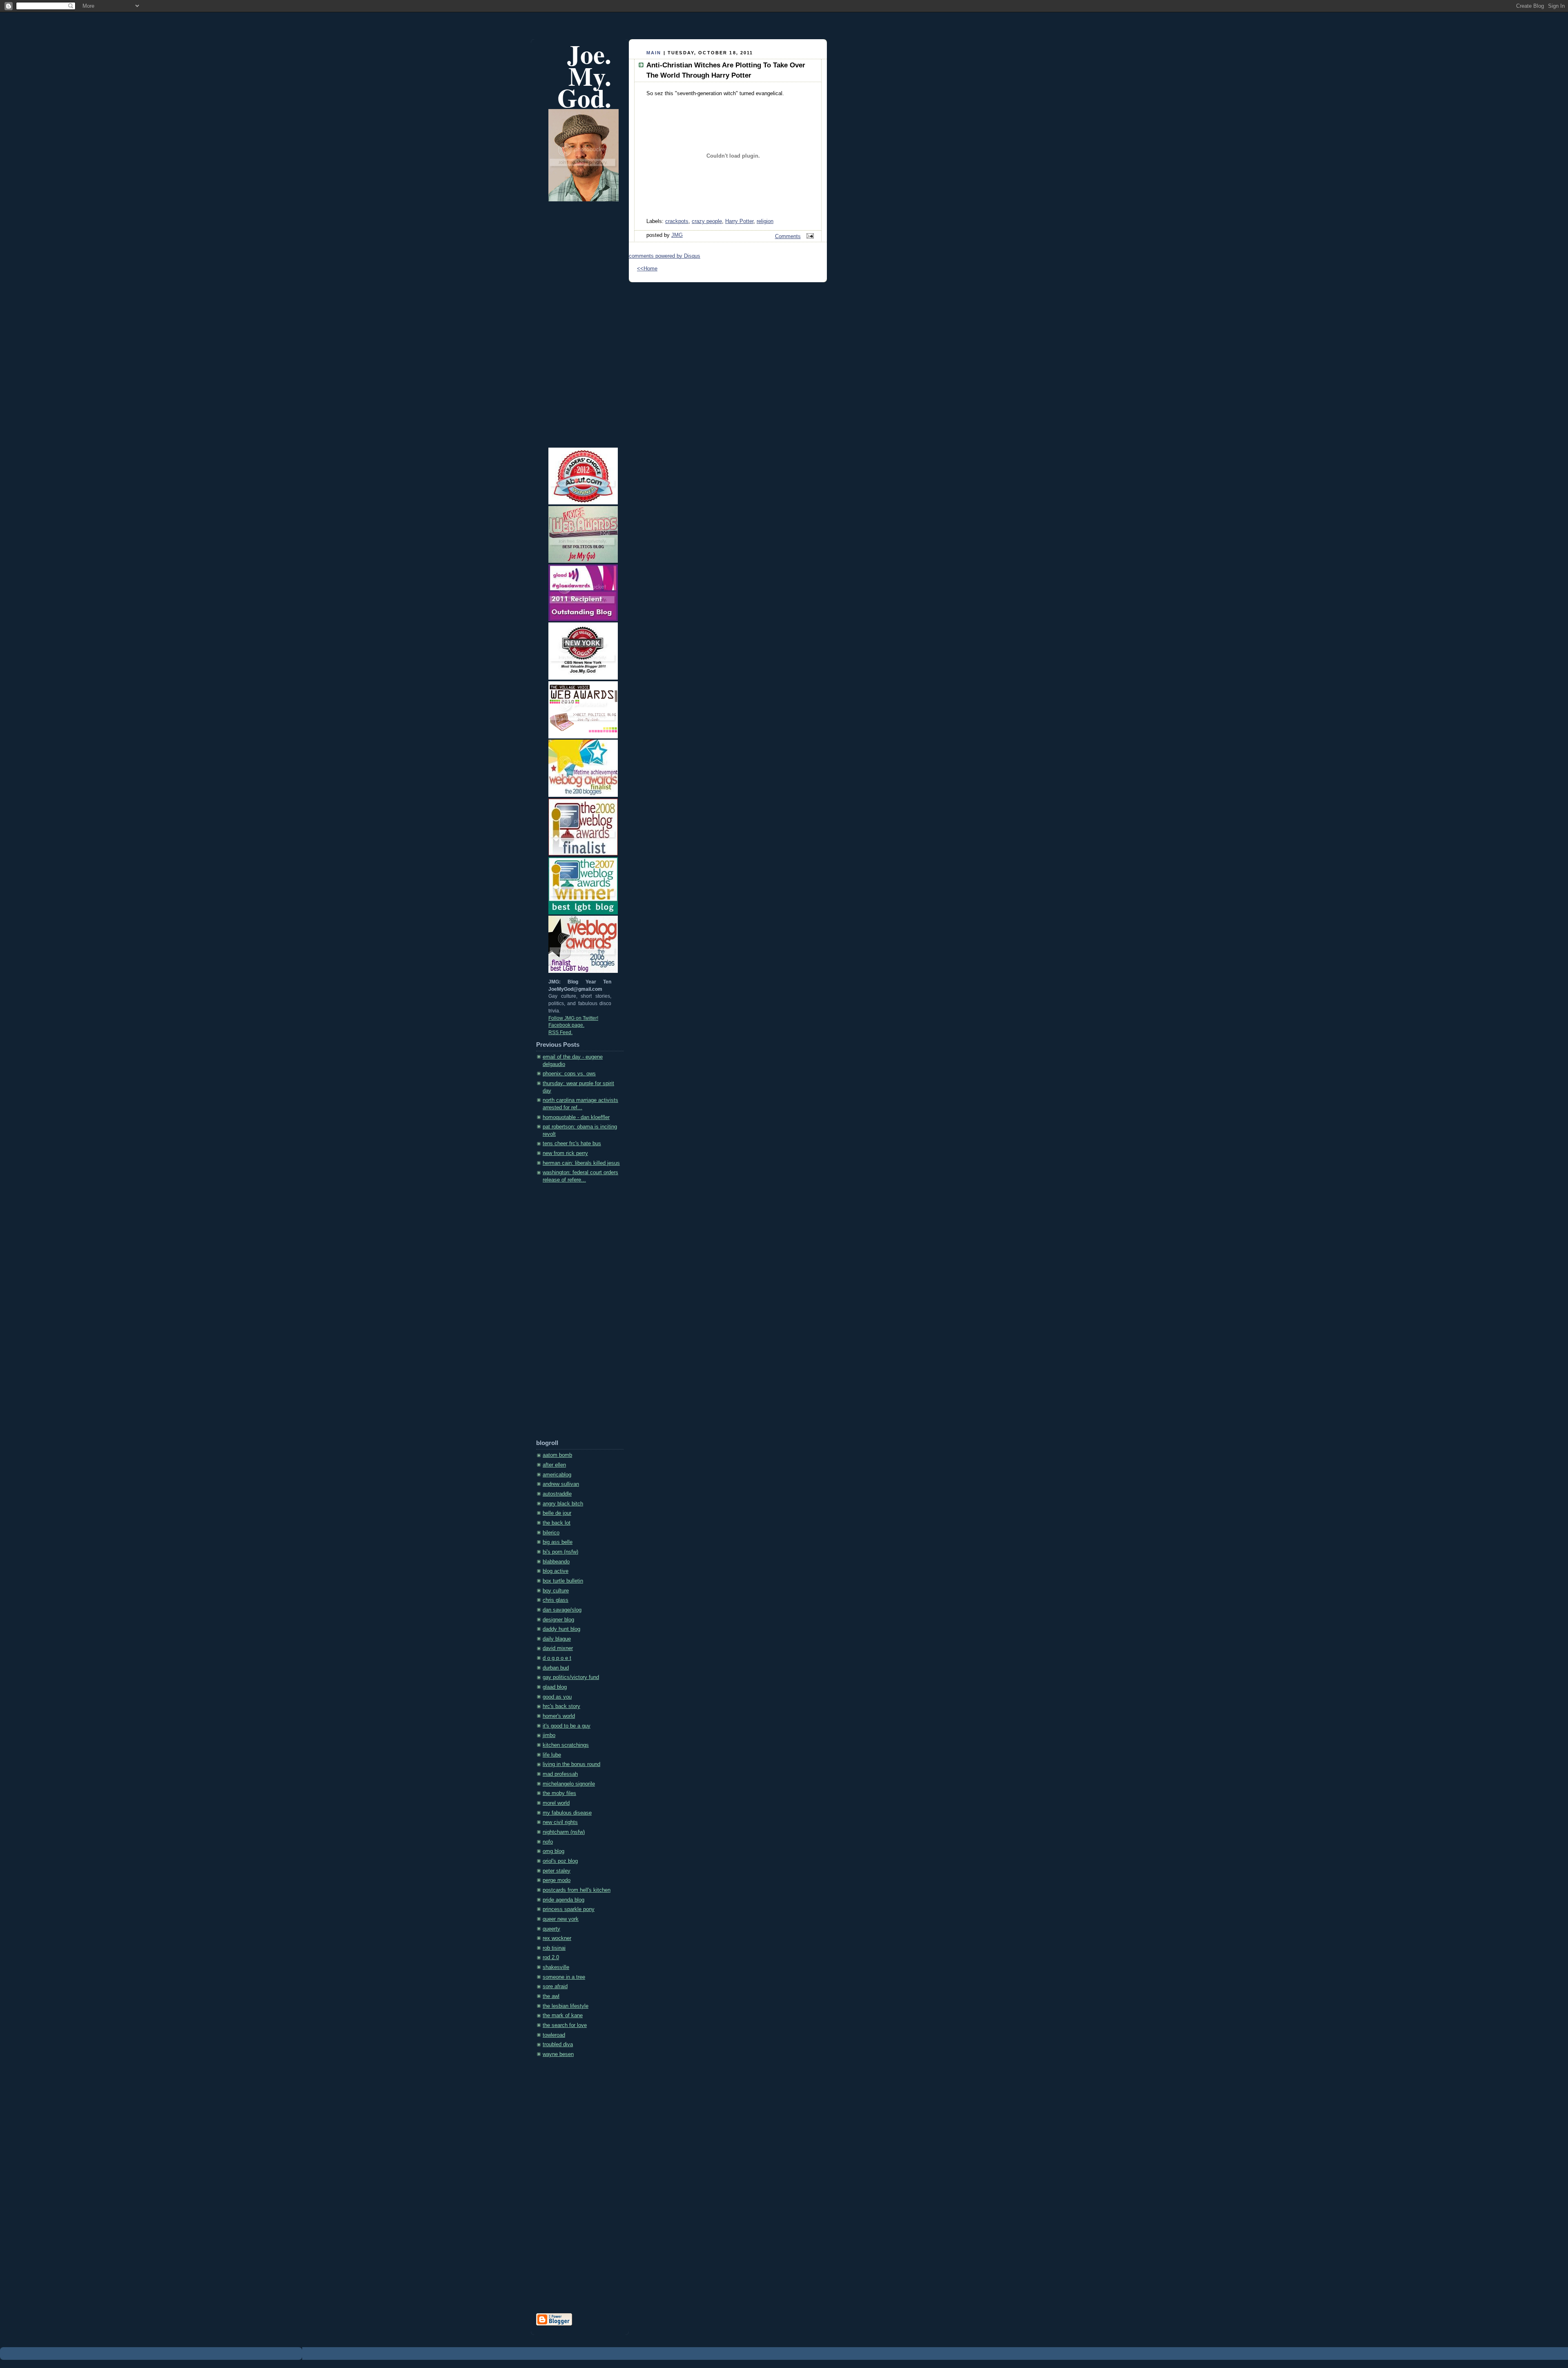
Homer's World (559, 1716)
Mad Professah (560, 1774)
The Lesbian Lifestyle (566, 2006)
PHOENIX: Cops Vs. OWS (569, 1074)
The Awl (551, 1996)
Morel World (556, 1803)
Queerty (551, 1929)
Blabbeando (556, 1562)
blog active (556, 1571)
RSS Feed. (560, 1032)
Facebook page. (566, 1025)
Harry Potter (739, 221)
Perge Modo (557, 1880)
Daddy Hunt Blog (561, 1629)
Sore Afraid (555, 1987)
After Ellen (554, 1465)
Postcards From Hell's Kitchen (577, 1890)
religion (765, 221)
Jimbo (549, 1735)
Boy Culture (556, 1591)
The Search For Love (565, 2025)
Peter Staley (557, 1871)
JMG (677, 235)
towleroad (554, 2035)
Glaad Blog (555, 1687)
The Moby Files (559, 1793)
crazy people (707, 221)
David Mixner (558, 1648)
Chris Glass (556, 1600)
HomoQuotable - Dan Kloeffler (576, 1117)
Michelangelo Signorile (569, 1784)
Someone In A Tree (564, 1977)
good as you (557, 1697)
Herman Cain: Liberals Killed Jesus (581, 1163)
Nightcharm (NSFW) (564, 1832)
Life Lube (552, 1755)
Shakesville (556, 1967)
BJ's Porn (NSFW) (560, 1552)
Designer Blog (558, 1620)
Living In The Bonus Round (571, 1764)
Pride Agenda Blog (563, 1900)
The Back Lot (557, 1523)
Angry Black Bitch (563, 1504)
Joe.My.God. (584, 76)
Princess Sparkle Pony (569, 1909)
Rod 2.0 (551, 1958)
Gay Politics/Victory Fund (571, 1677)
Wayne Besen (558, 2054)
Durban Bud (556, 1668)
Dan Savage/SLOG (562, 1610)
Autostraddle (557, 1494)
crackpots (677, 221)
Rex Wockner (557, 1938)
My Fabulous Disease (567, 1813)
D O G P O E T (557, 1658)
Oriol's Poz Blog (560, 1861)
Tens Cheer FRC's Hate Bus (572, 1144)
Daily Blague (557, 1639)
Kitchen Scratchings (566, 1745)
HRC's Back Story (561, 1706)
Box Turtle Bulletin (563, 1581)
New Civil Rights (560, 1822)
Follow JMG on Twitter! (573, 1018)
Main (654, 53)
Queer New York (561, 1919)
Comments (788, 236)
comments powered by (665, 256)
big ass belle (558, 1542)
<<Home (647, 269)
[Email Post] (809, 236)
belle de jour (557, 1513)
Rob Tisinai (554, 1948)
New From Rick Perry (565, 1153)
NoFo (548, 1842)
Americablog (557, 1475)
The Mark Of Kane (563, 2016)
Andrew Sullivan (561, 1484)
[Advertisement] (569, 1314)
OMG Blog (553, 1851)
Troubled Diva (558, 2045)
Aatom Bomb (557, 1455)
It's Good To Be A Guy (567, 1726)
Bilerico (551, 1533)
